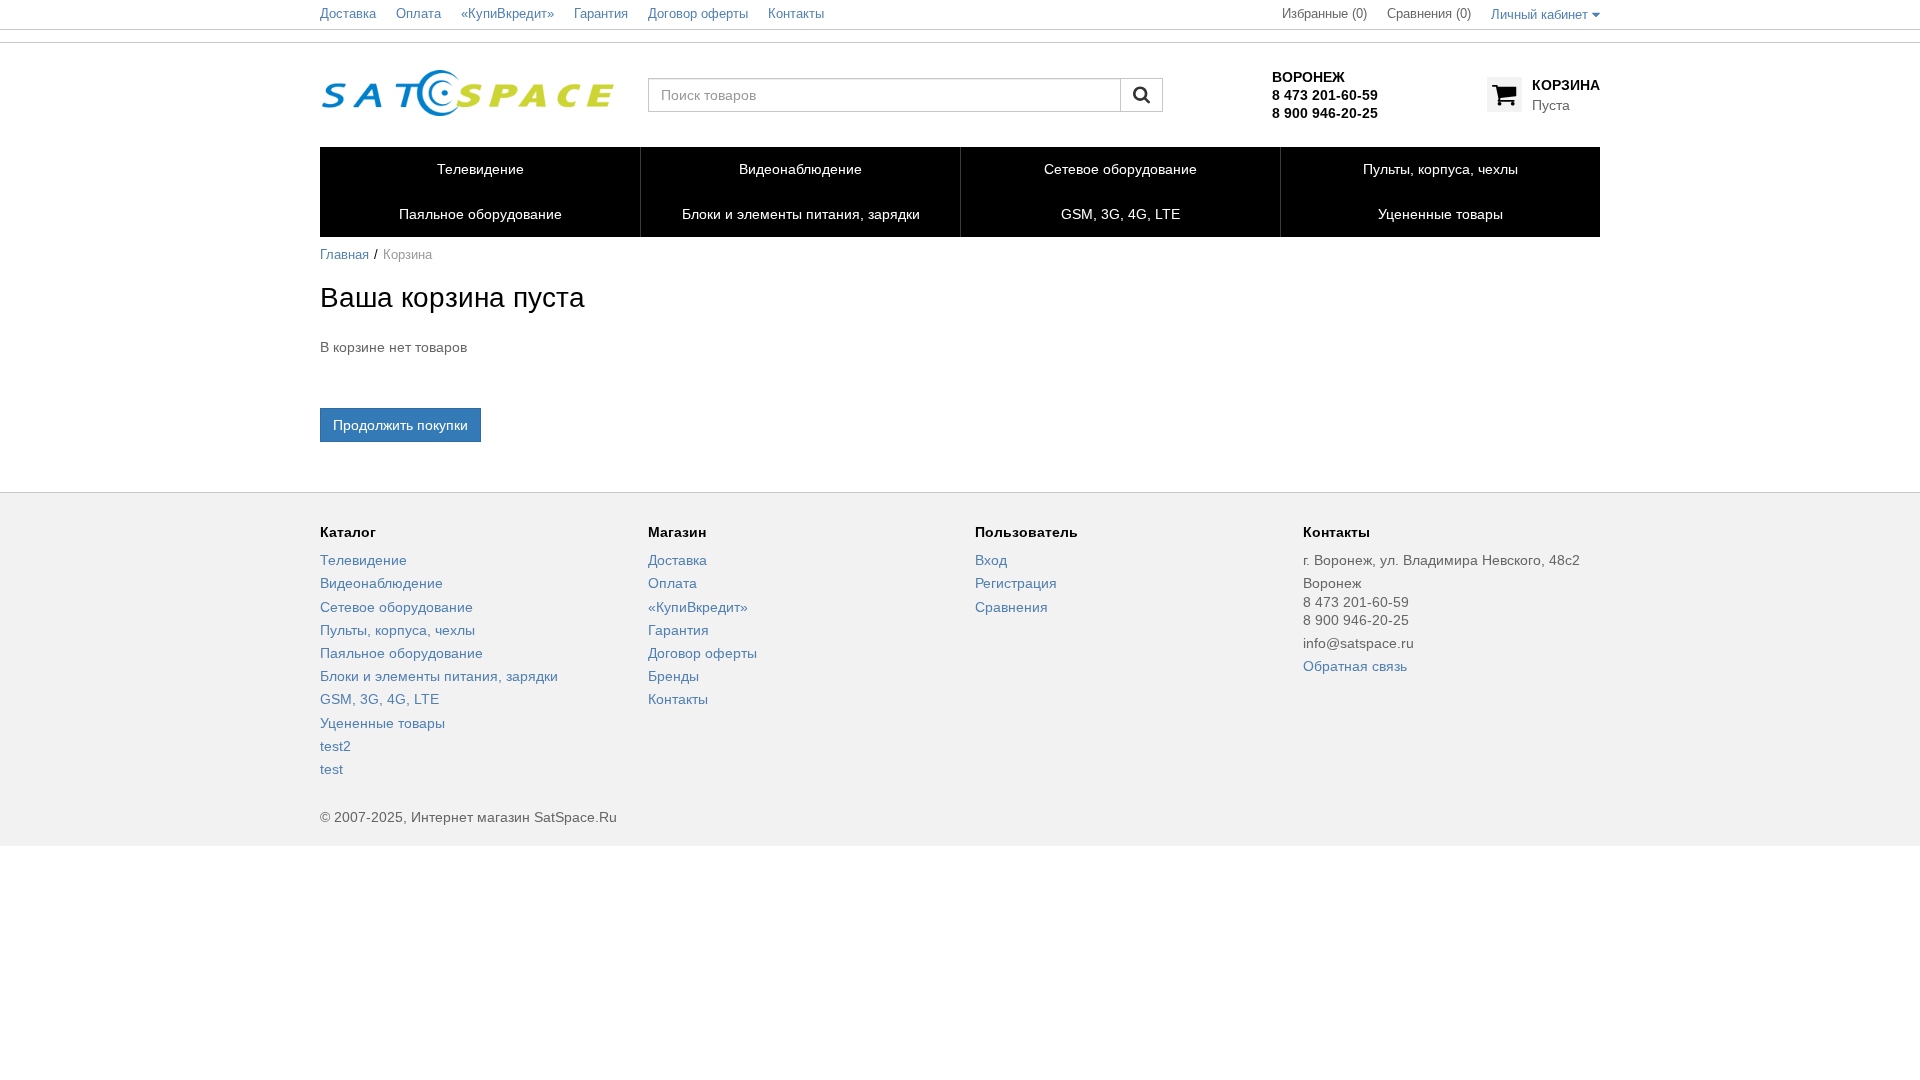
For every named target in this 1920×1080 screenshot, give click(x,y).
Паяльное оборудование (401, 653)
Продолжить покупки (400, 425)
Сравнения (1011, 607)
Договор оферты (702, 653)
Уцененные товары (382, 723)
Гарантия (678, 630)
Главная (344, 255)
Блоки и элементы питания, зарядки (439, 676)
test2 (335, 746)
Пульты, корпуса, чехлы (397, 630)
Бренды (673, 676)
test (331, 769)
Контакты (678, 699)
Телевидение (363, 560)
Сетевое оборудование (396, 607)
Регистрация (1016, 583)
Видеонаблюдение (381, 583)
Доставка (677, 560)
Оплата (672, 583)
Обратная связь (1355, 666)
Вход (991, 560)
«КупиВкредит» (698, 607)
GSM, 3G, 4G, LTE (379, 699)
